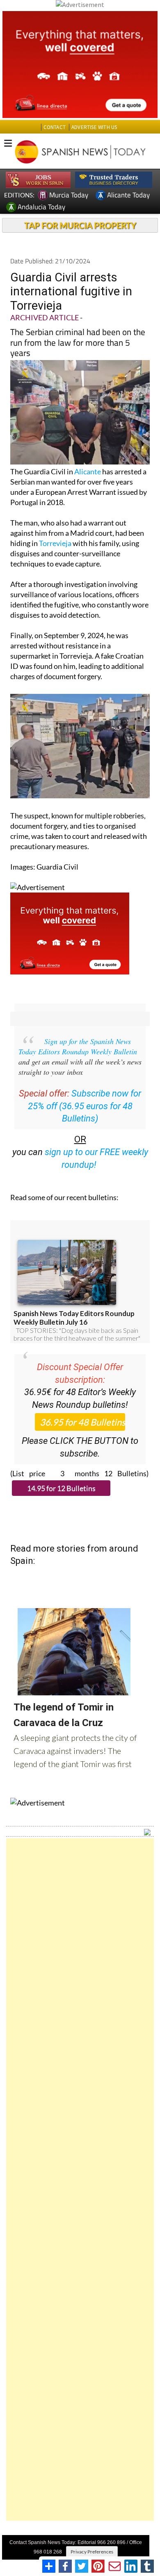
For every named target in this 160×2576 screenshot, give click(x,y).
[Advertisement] (80, 2180)
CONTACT (55, 127)
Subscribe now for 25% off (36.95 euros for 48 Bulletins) (85, 1106)
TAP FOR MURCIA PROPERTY (80, 225)
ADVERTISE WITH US (94, 127)
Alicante (88, 471)
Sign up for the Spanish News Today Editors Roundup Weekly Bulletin (78, 1046)
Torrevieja (55, 543)
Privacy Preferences (92, 2552)
